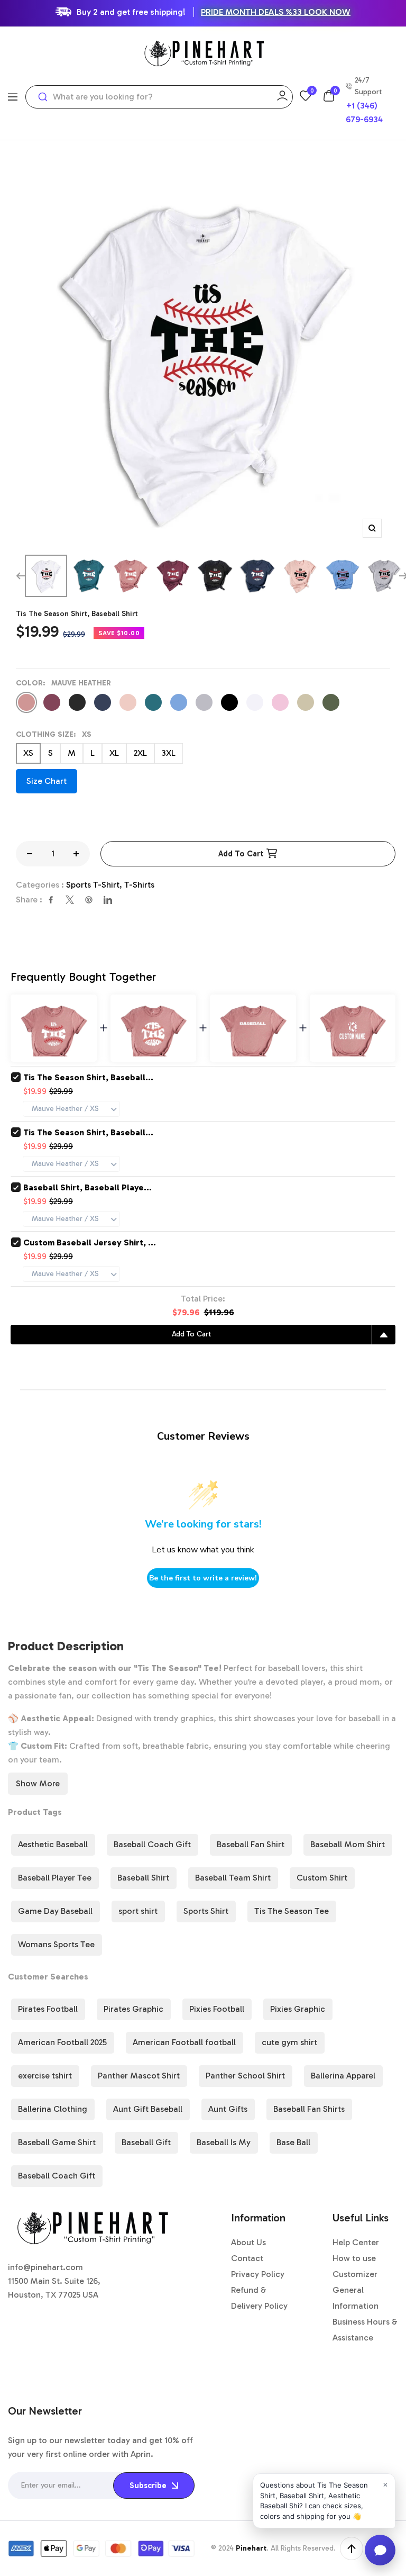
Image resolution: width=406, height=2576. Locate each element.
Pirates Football (48, 2009)
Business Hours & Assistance (365, 2330)
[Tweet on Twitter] (70, 900)
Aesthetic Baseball (53, 1844)
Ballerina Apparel (343, 2076)
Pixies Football (217, 2009)
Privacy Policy (258, 2274)
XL (114, 753)
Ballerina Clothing (53, 2109)
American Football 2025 (62, 2042)
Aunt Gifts (228, 2109)
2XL (140, 753)
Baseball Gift (146, 2142)
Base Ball (293, 2142)
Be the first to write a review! (203, 1578)
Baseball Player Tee (55, 1878)
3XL (169, 753)
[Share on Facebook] (51, 900)
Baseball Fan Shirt (251, 1844)
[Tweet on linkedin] (108, 900)
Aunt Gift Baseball (148, 2109)
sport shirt (138, 1911)
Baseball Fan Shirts (309, 2109)
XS (28, 753)
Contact (247, 2258)
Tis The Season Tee (292, 1911)
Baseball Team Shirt (233, 1878)
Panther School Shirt (245, 2076)
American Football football (184, 2042)
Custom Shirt (322, 1878)
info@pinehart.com (45, 2267)
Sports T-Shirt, (95, 885)
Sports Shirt (206, 1911)
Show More (38, 1783)
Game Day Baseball (55, 1911)
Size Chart (47, 781)
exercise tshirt (45, 2076)
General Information (356, 2298)
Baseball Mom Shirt (348, 1844)
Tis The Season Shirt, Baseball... (88, 1077)
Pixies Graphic (298, 2009)
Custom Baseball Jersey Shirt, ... (90, 1242)
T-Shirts (139, 885)
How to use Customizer (355, 2266)
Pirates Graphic (133, 2009)
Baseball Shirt (143, 1878)
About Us (248, 2242)
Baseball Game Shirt (57, 2142)
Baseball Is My (224, 2142)
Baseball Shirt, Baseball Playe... (87, 1187)
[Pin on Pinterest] (89, 900)
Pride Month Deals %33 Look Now (276, 12)
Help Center (356, 2242)
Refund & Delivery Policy (259, 2298)
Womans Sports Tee (56, 1944)
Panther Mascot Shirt (139, 2076)
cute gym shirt (289, 2042)
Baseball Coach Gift (152, 1844)
